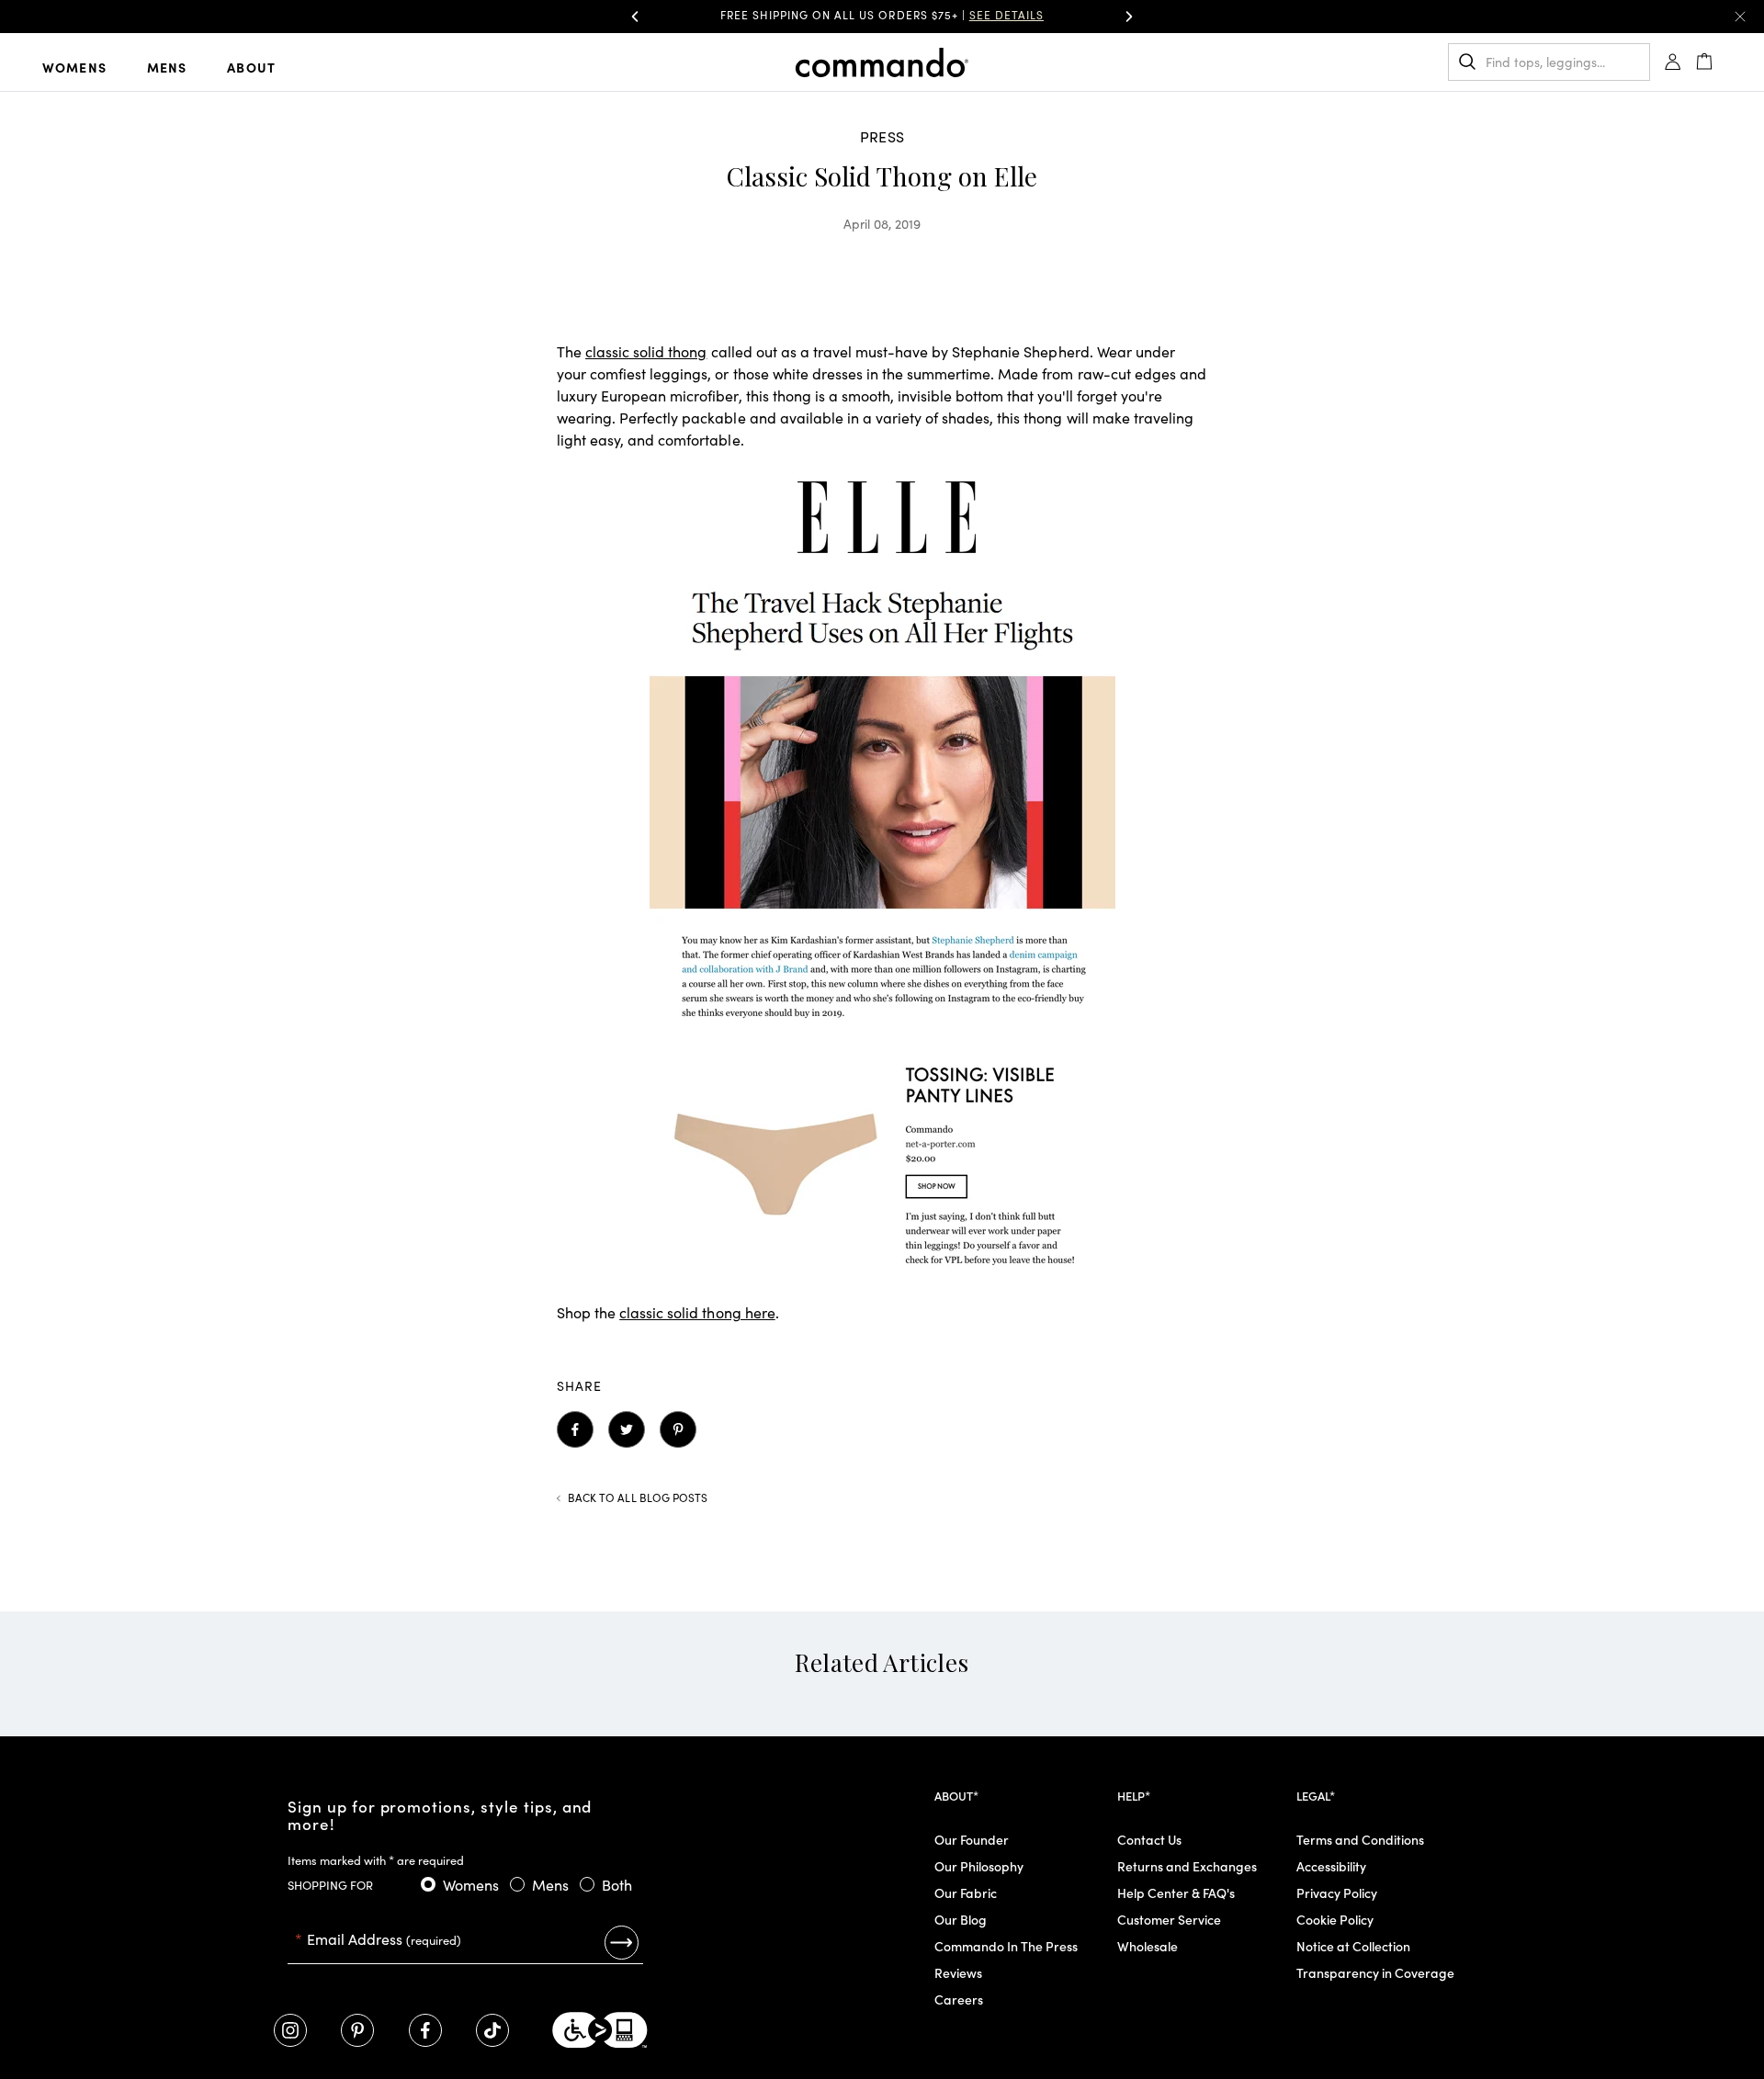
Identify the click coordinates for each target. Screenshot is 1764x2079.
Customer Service (1169, 1919)
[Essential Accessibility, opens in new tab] (600, 2030)
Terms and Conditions (1360, 1839)
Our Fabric (966, 1893)
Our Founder (972, 1839)
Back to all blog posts (638, 1497)
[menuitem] (89, 66)
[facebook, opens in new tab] (425, 2030)
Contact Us (1149, 1839)
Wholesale (1148, 1946)
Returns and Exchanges (1187, 1866)
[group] (882, 17)
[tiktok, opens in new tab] (492, 2030)
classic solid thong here (697, 1312)
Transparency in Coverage (1375, 1972)
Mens (167, 67)
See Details (1006, 14)
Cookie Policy (1335, 1919)
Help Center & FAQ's (1176, 1893)
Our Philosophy (979, 1866)
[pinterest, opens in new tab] (357, 2030)
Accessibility (1331, 1866)
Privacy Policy (1337, 1893)
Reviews (958, 1972)
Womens (74, 67)
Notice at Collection (1353, 1946)
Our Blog (961, 1919)
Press (882, 136)
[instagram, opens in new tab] (290, 2030)
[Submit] (622, 1942)
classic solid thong (646, 351)
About (251, 67)
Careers (959, 1999)
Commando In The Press (1006, 1946)
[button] (635, 17)
